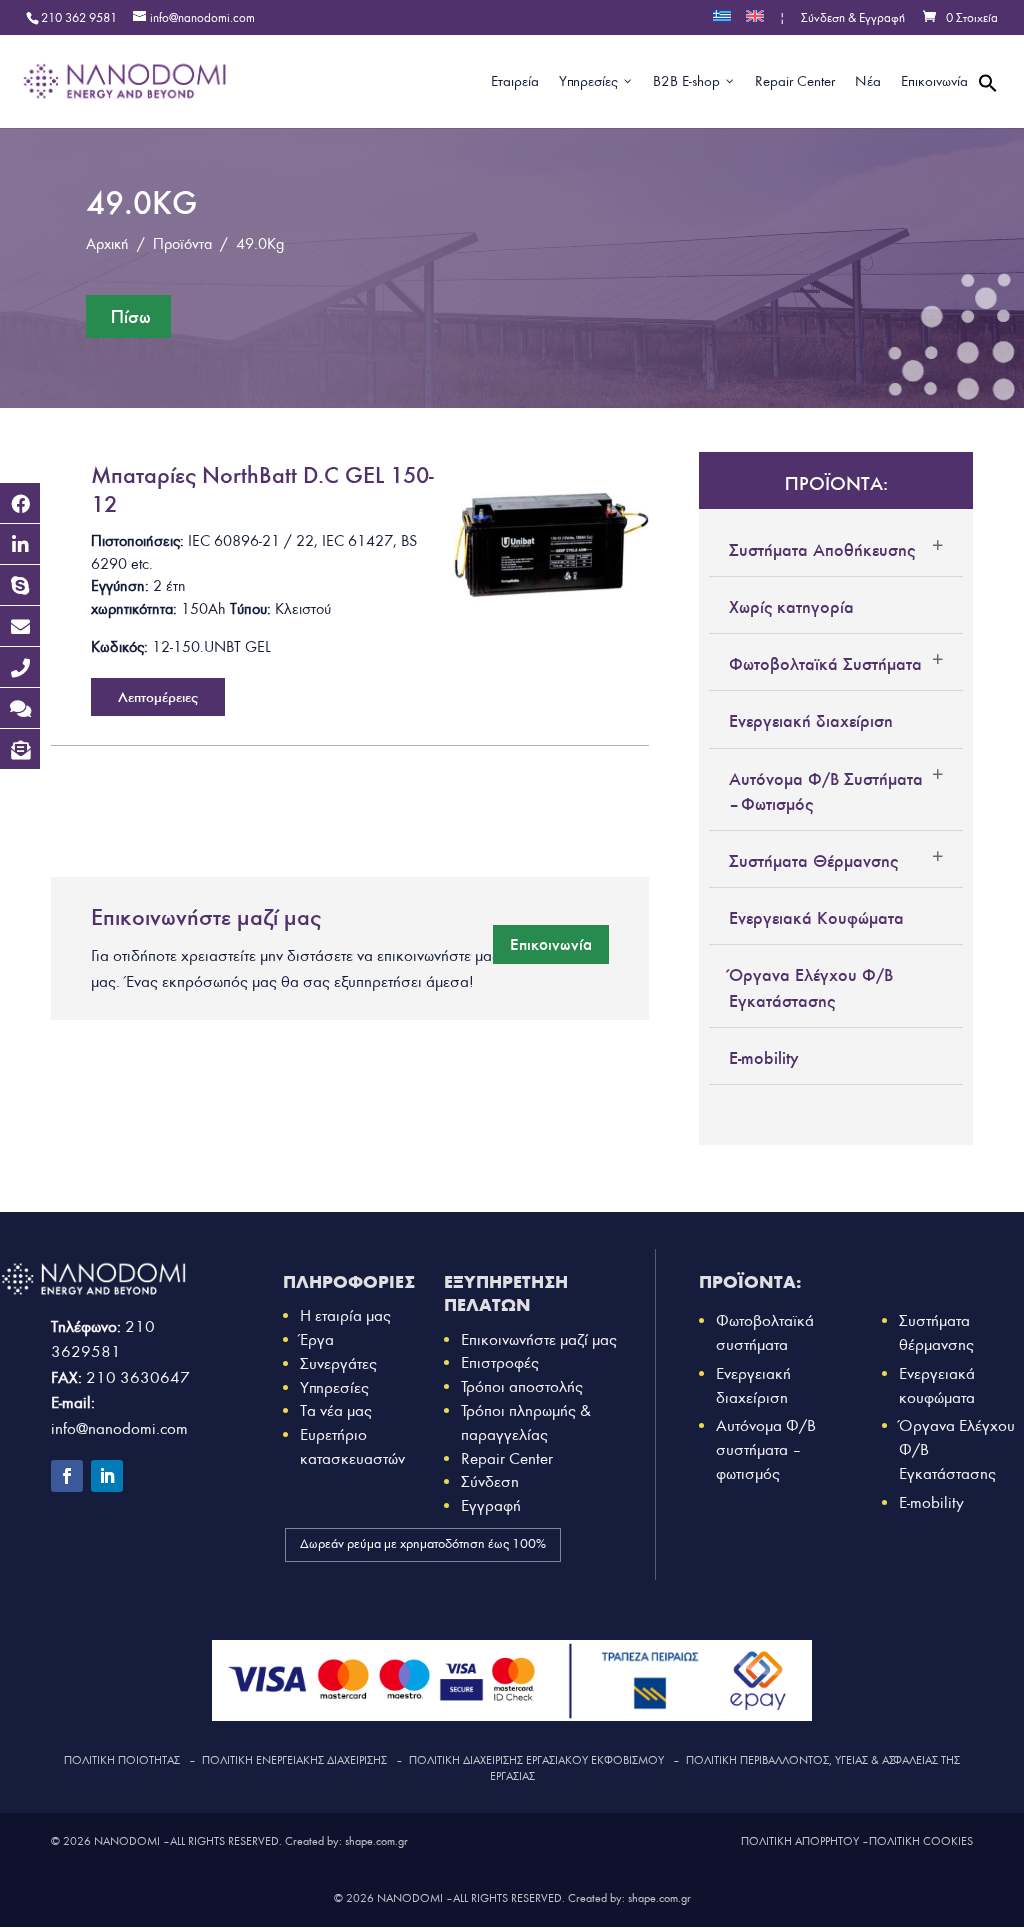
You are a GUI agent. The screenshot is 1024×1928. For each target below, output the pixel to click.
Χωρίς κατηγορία (791, 607)
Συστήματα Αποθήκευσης (822, 550)
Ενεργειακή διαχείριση (811, 721)
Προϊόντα (182, 244)
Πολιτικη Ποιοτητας (122, 1760)
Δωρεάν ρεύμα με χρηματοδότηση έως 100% (423, 1544)
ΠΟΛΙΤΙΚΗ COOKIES (921, 1841)
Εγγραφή (491, 1505)
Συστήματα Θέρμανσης (813, 861)
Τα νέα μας (336, 1410)
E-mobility (764, 1058)
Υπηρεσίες (334, 1387)
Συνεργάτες (338, 1363)
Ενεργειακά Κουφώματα (816, 918)
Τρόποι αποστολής (522, 1386)
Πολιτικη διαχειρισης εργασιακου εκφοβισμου (536, 1760)
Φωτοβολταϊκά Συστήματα (825, 664)
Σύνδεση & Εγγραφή (853, 19)
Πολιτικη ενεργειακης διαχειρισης (294, 1760)
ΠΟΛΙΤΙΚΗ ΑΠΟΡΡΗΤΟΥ (800, 1841)
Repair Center (507, 1458)
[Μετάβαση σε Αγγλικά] (755, 22)
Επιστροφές (500, 1362)
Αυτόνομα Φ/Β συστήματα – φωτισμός (766, 1449)
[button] (988, 106)
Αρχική (107, 244)
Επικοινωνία (551, 944)
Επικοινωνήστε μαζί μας (539, 1339)
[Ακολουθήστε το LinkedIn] (107, 1476)
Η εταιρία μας (345, 1315)
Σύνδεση (490, 1481)
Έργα (317, 1339)
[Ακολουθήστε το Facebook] (67, 1476)
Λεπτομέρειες (158, 697)
